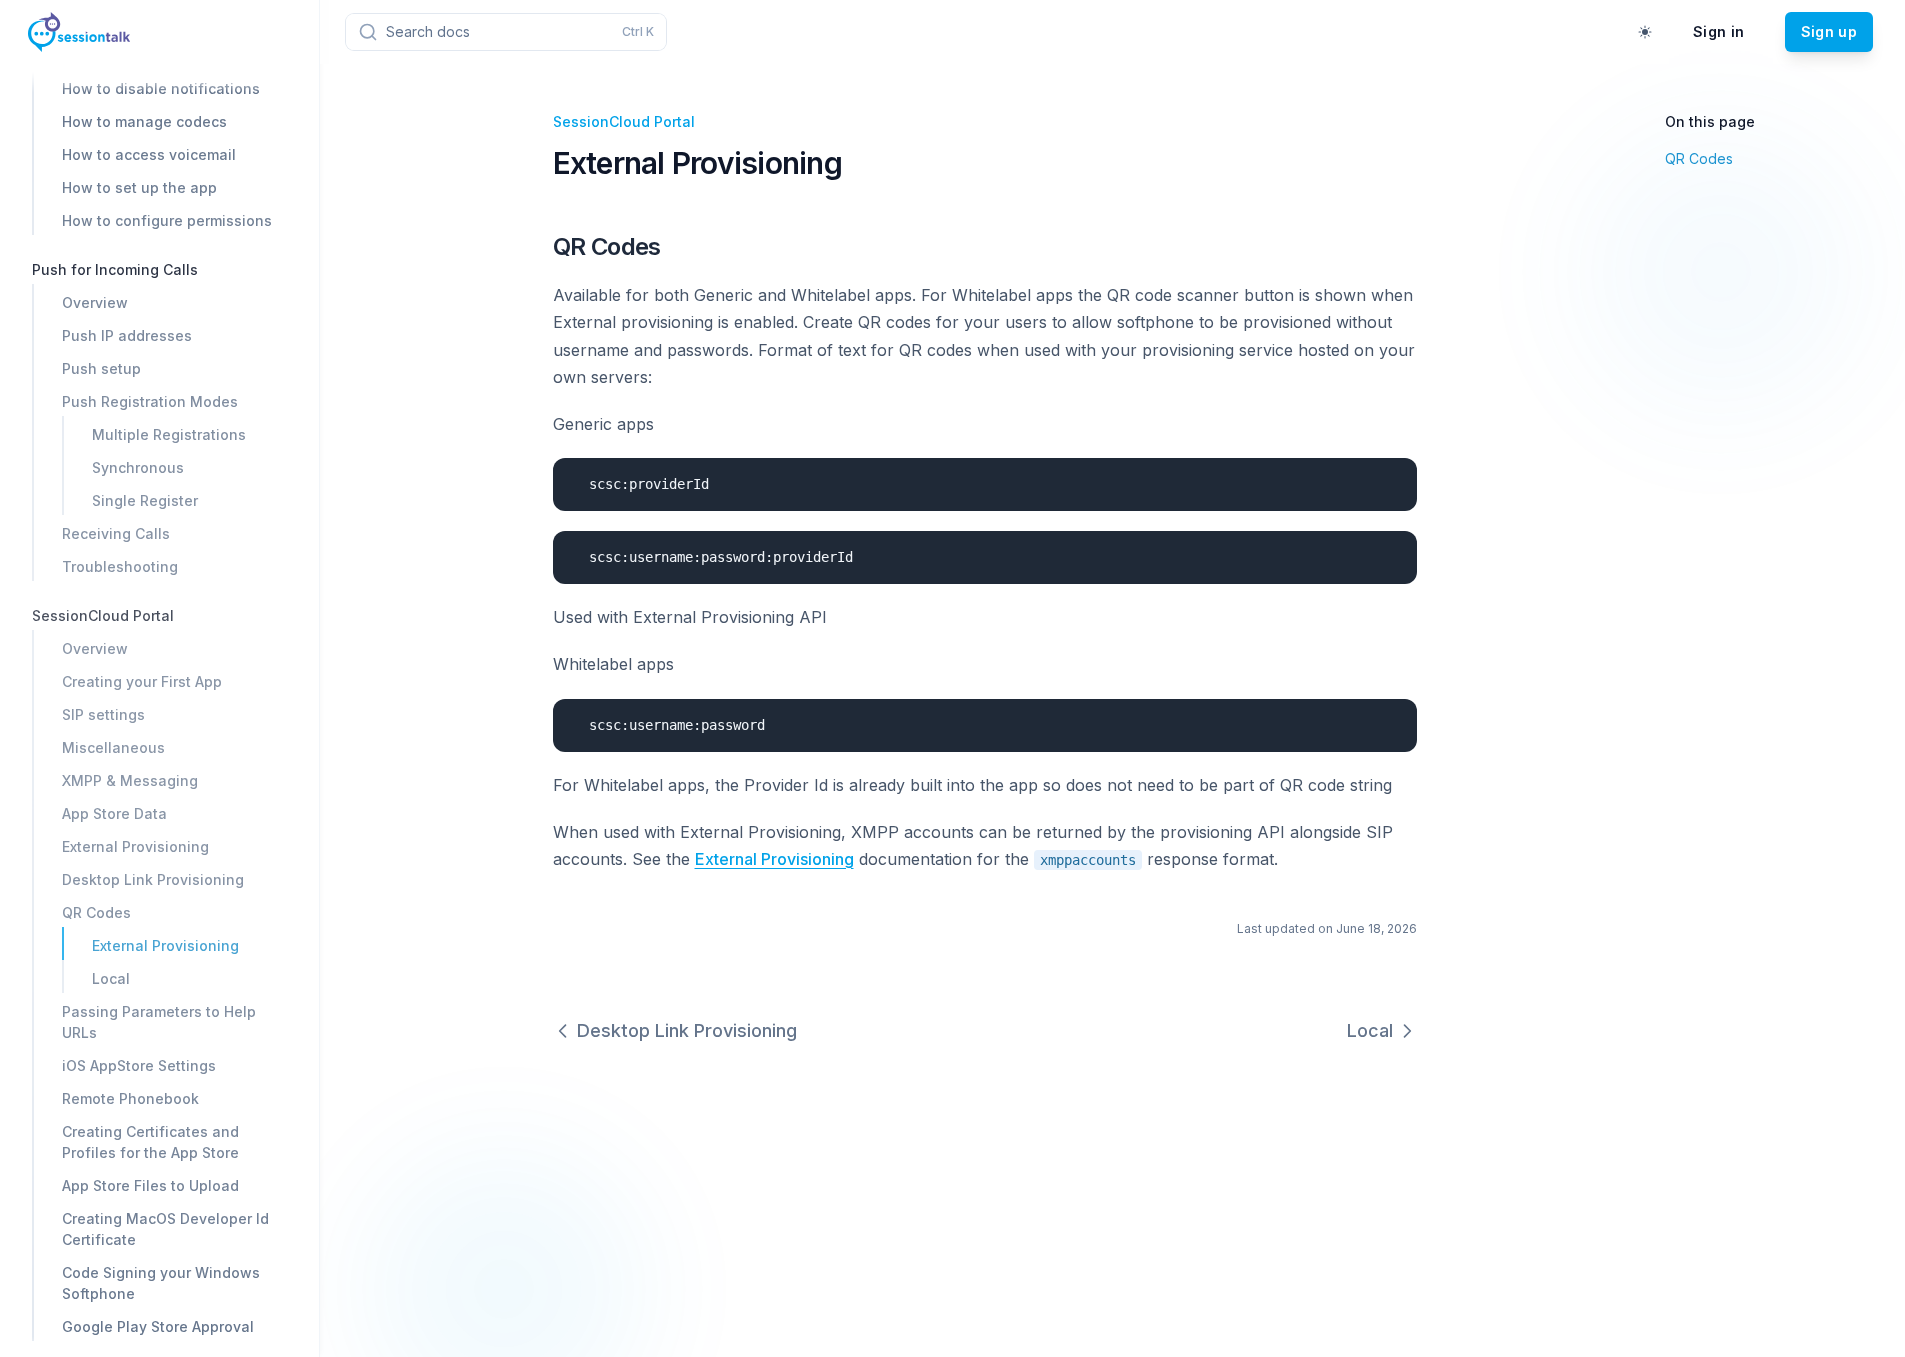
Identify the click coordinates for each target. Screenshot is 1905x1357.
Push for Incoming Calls (115, 269)
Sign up (1829, 31)
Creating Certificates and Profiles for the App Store (150, 1142)
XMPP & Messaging (130, 780)
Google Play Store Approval (158, 1326)
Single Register (145, 500)
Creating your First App (142, 681)
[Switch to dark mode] (1645, 32)
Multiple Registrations (169, 434)
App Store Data (114, 813)
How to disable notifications (161, 88)
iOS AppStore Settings (139, 1065)
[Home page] (79, 32)
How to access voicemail (149, 154)
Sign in (1718, 31)
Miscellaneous (113, 747)
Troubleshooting (120, 566)
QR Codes (96, 912)
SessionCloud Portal (103, 615)
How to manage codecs (144, 121)
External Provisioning (135, 846)
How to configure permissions (167, 220)
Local (111, 978)
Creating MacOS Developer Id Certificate (165, 1229)
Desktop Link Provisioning (153, 879)
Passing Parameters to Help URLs (159, 1022)
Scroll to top (1701, 208)
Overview (95, 302)
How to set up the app (139, 187)
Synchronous (138, 467)
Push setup (101, 368)
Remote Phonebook (130, 1098)
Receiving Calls (116, 533)
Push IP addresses (127, 335)
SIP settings (103, 714)
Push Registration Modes (150, 401)
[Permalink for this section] (676, 246)
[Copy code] (1386, 480)
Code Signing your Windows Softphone (161, 1283)
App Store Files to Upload (150, 1185)
